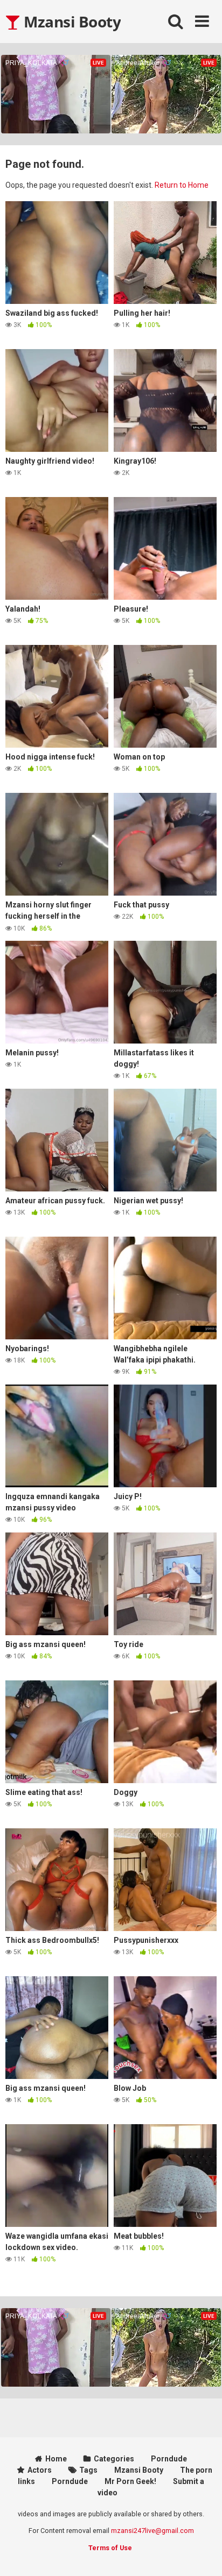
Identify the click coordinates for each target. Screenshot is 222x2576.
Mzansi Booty (71, 22)
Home (56, 2459)
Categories (114, 2459)
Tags (88, 2470)
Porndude (169, 2459)
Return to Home (182, 185)
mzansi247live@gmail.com (152, 2531)
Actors (40, 2470)
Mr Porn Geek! (130, 2481)
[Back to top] (202, 2554)
